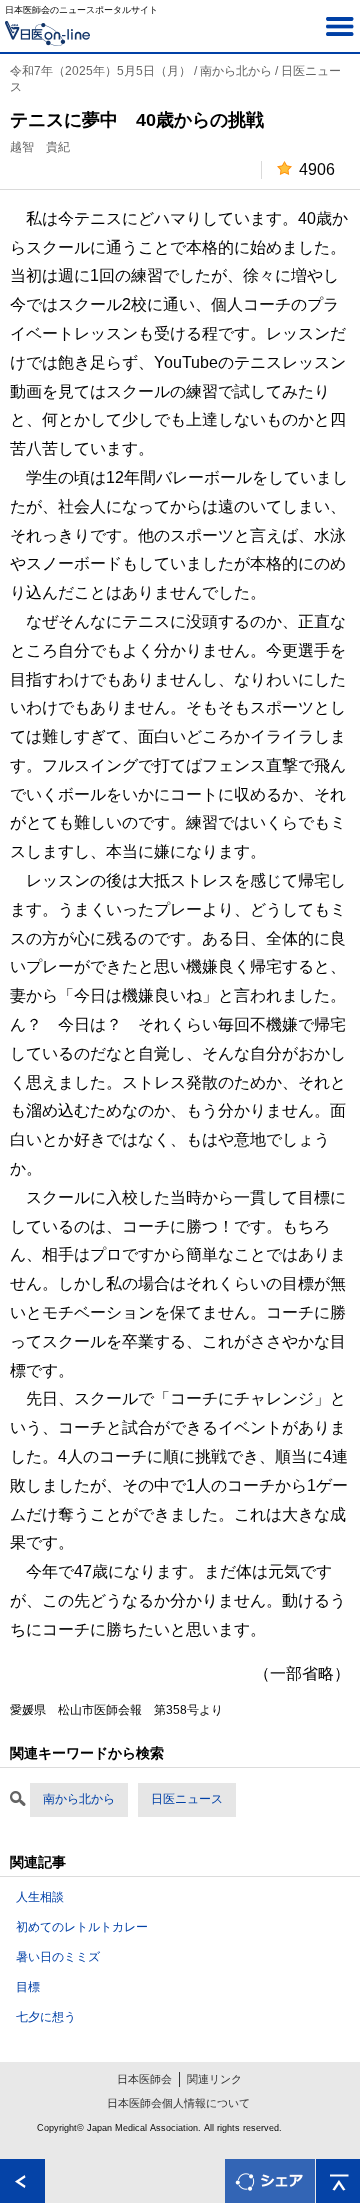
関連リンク (214, 2079)
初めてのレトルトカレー (82, 1927)
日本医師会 (144, 2079)
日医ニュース (187, 1799)
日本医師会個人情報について (178, 2103)
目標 (28, 1987)
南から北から (79, 1799)
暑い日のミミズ (58, 1957)
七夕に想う (46, 2017)
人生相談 (40, 1897)
